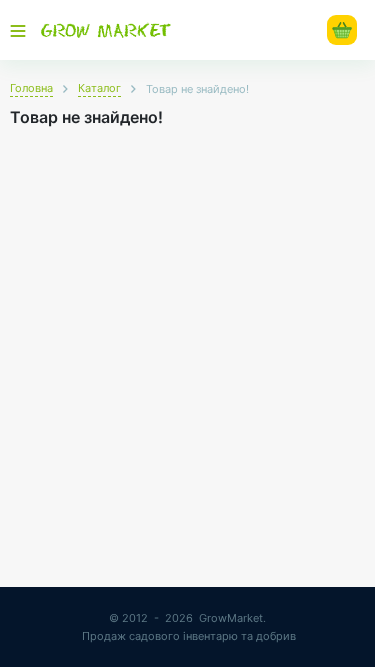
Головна (31, 88)
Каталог (99, 88)
